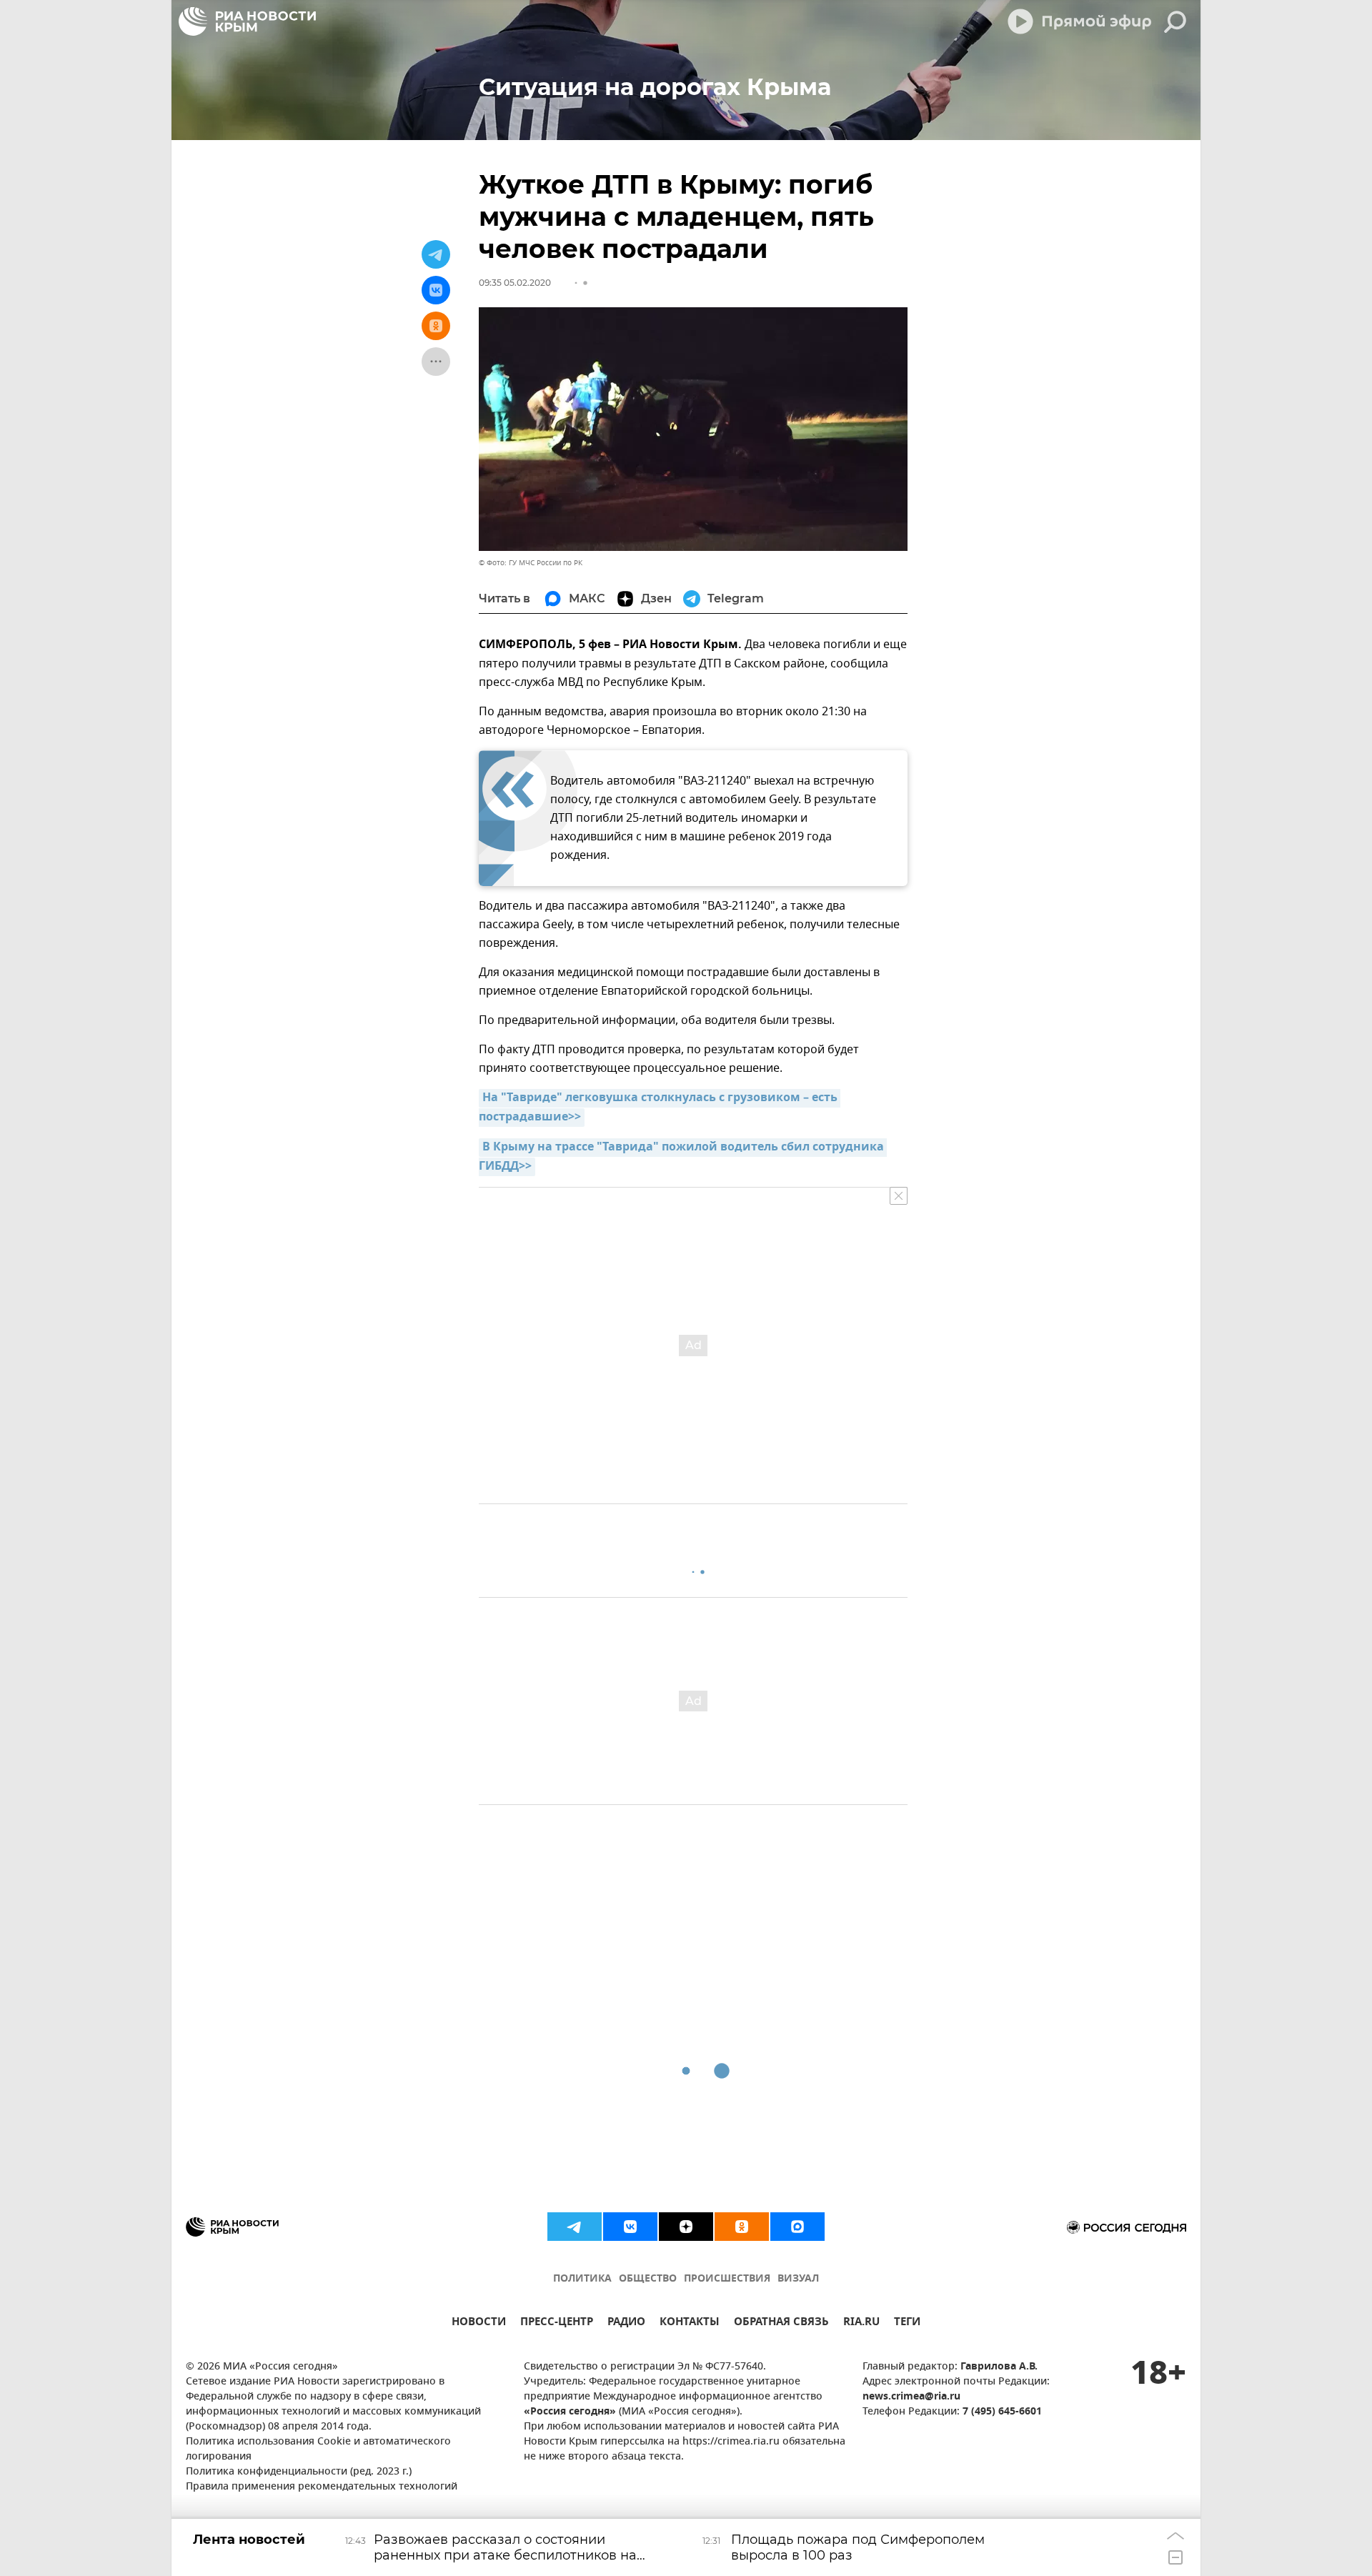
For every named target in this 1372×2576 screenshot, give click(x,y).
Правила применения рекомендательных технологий (322, 2487)
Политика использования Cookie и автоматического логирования (318, 2450)
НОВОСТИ (479, 2323)
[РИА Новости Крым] (247, 21)
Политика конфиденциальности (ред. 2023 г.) (299, 2472)
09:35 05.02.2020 (515, 283)
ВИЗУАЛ (798, 2279)
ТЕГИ (907, 2323)
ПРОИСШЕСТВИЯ (727, 2279)
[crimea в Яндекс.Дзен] (686, 2227)
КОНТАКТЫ (690, 2323)
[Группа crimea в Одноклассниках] (742, 2227)
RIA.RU (861, 2323)
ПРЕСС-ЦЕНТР (557, 2323)
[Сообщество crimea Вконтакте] (630, 2227)
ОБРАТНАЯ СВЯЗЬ (781, 2323)
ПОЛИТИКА (582, 2279)
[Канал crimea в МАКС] (797, 2227)
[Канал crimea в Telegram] (575, 2227)
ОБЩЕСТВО (648, 2279)
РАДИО (626, 2323)
